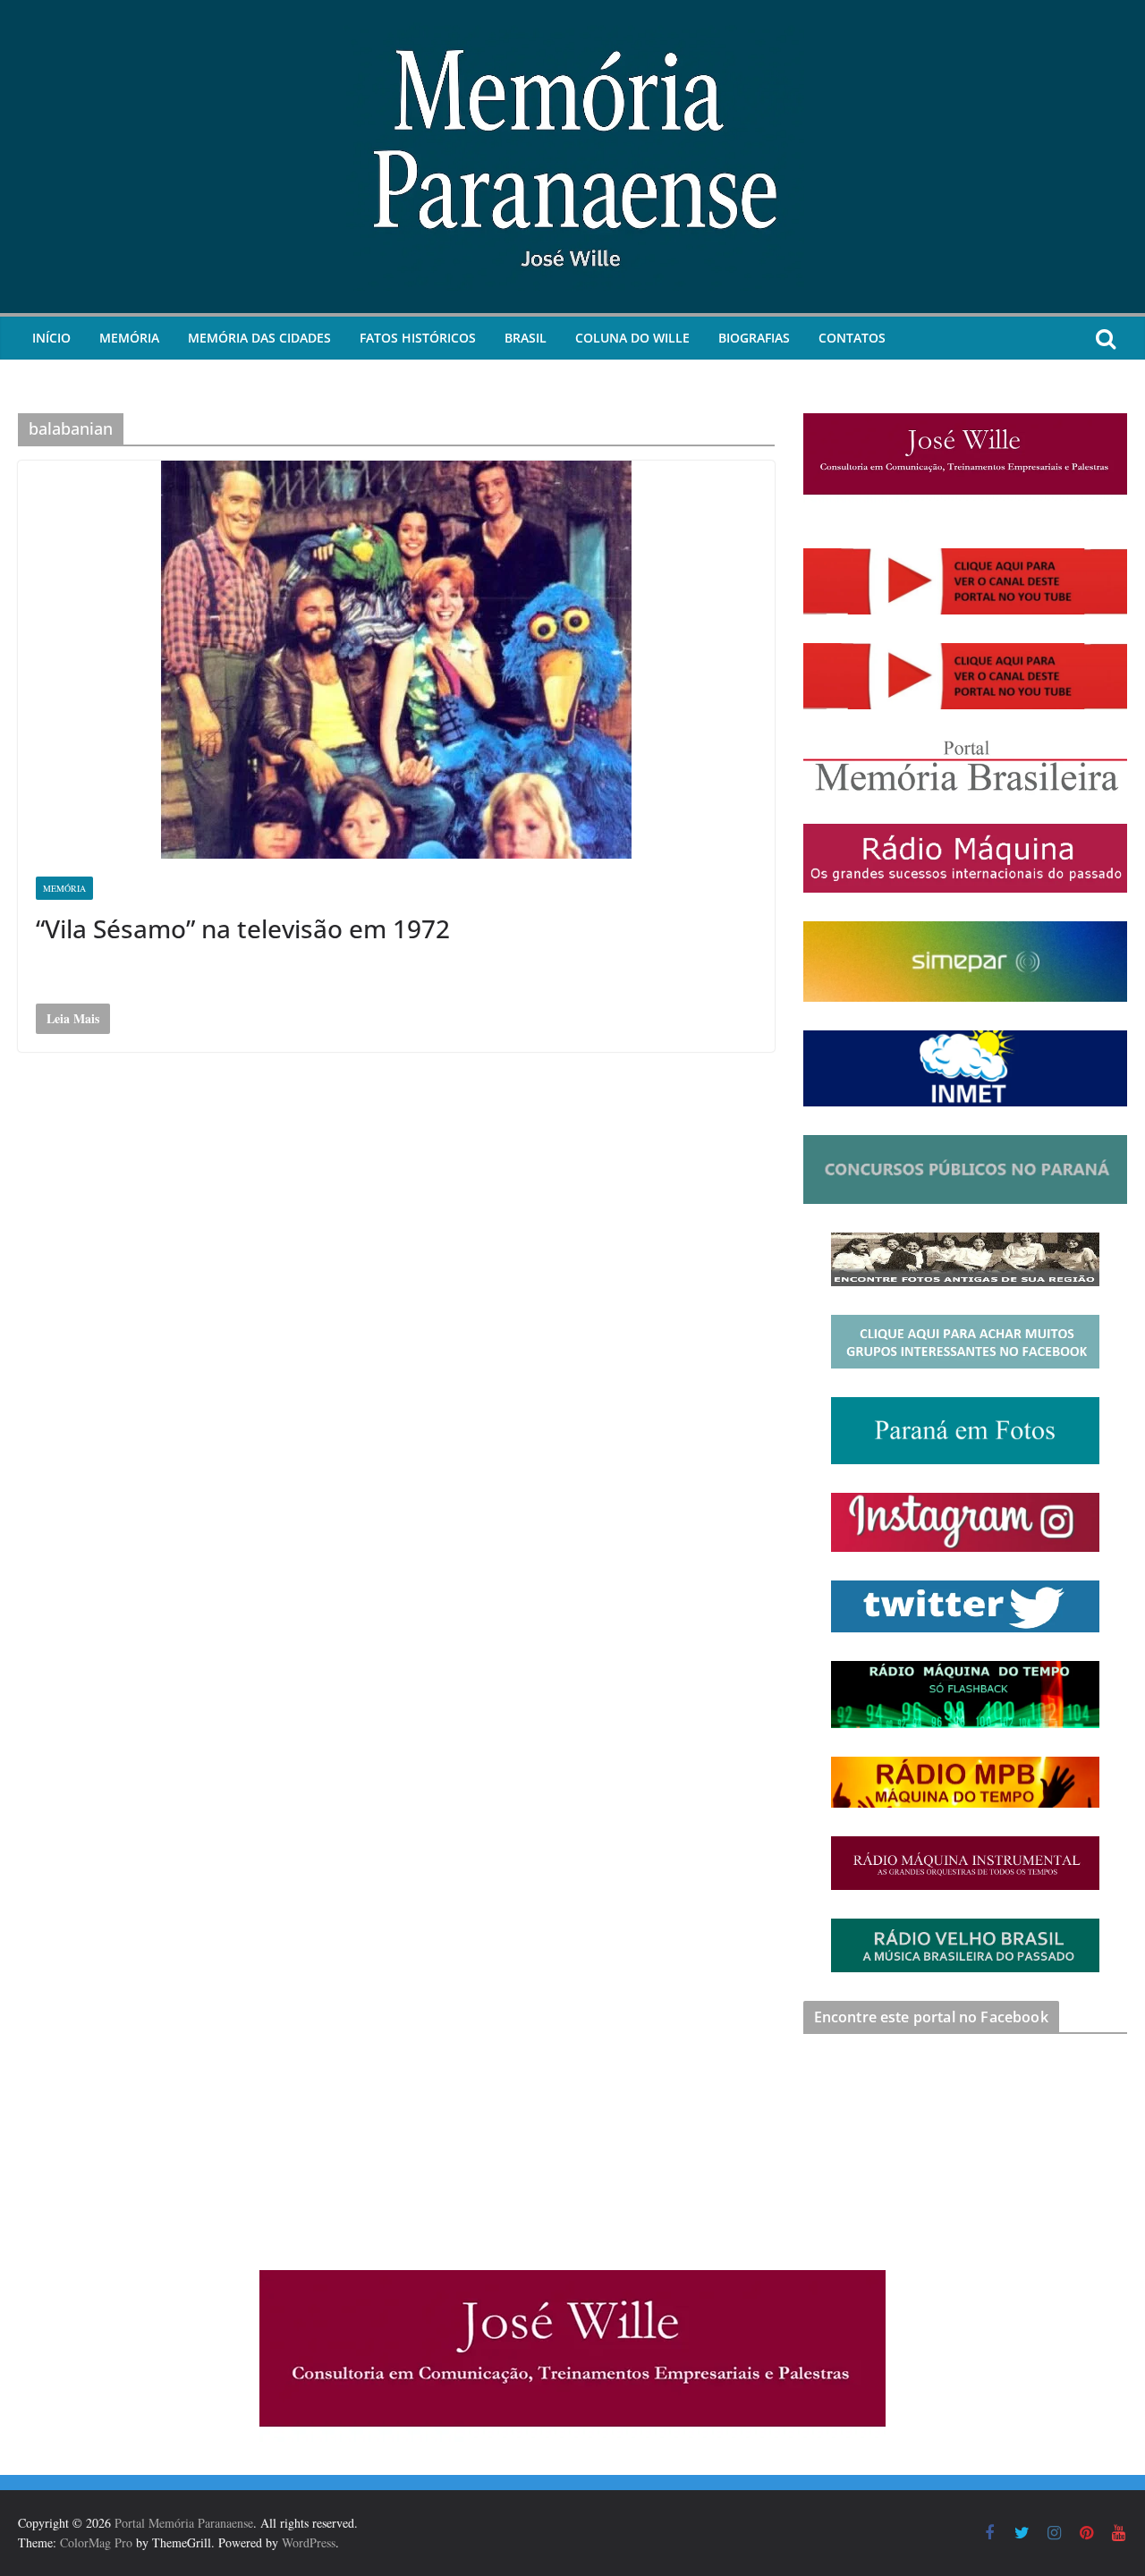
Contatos (852, 338)
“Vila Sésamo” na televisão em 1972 (243, 928)
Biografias (754, 338)
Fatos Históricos (418, 338)
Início (51, 338)
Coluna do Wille (632, 338)
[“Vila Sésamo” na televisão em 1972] (396, 660)
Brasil (526, 338)
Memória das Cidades (259, 338)
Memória (129, 338)
